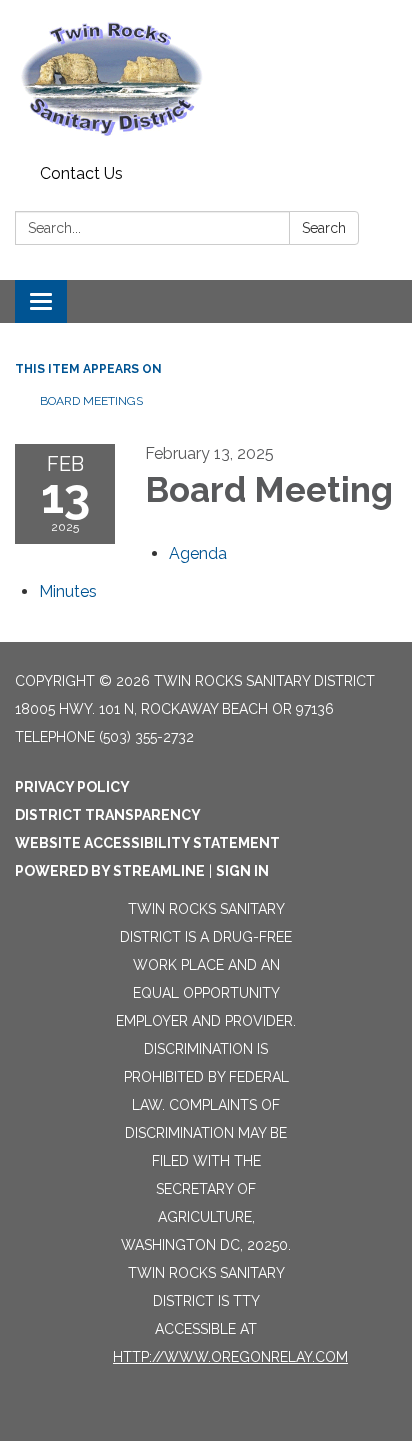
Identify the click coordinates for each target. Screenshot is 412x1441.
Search (324, 228)
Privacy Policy (72, 787)
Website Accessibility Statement (147, 843)
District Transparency (108, 815)
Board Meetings (91, 401)
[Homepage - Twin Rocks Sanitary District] (206, 78)
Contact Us (81, 173)
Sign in (242, 871)
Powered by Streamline (110, 871)
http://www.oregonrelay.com (230, 1357)
